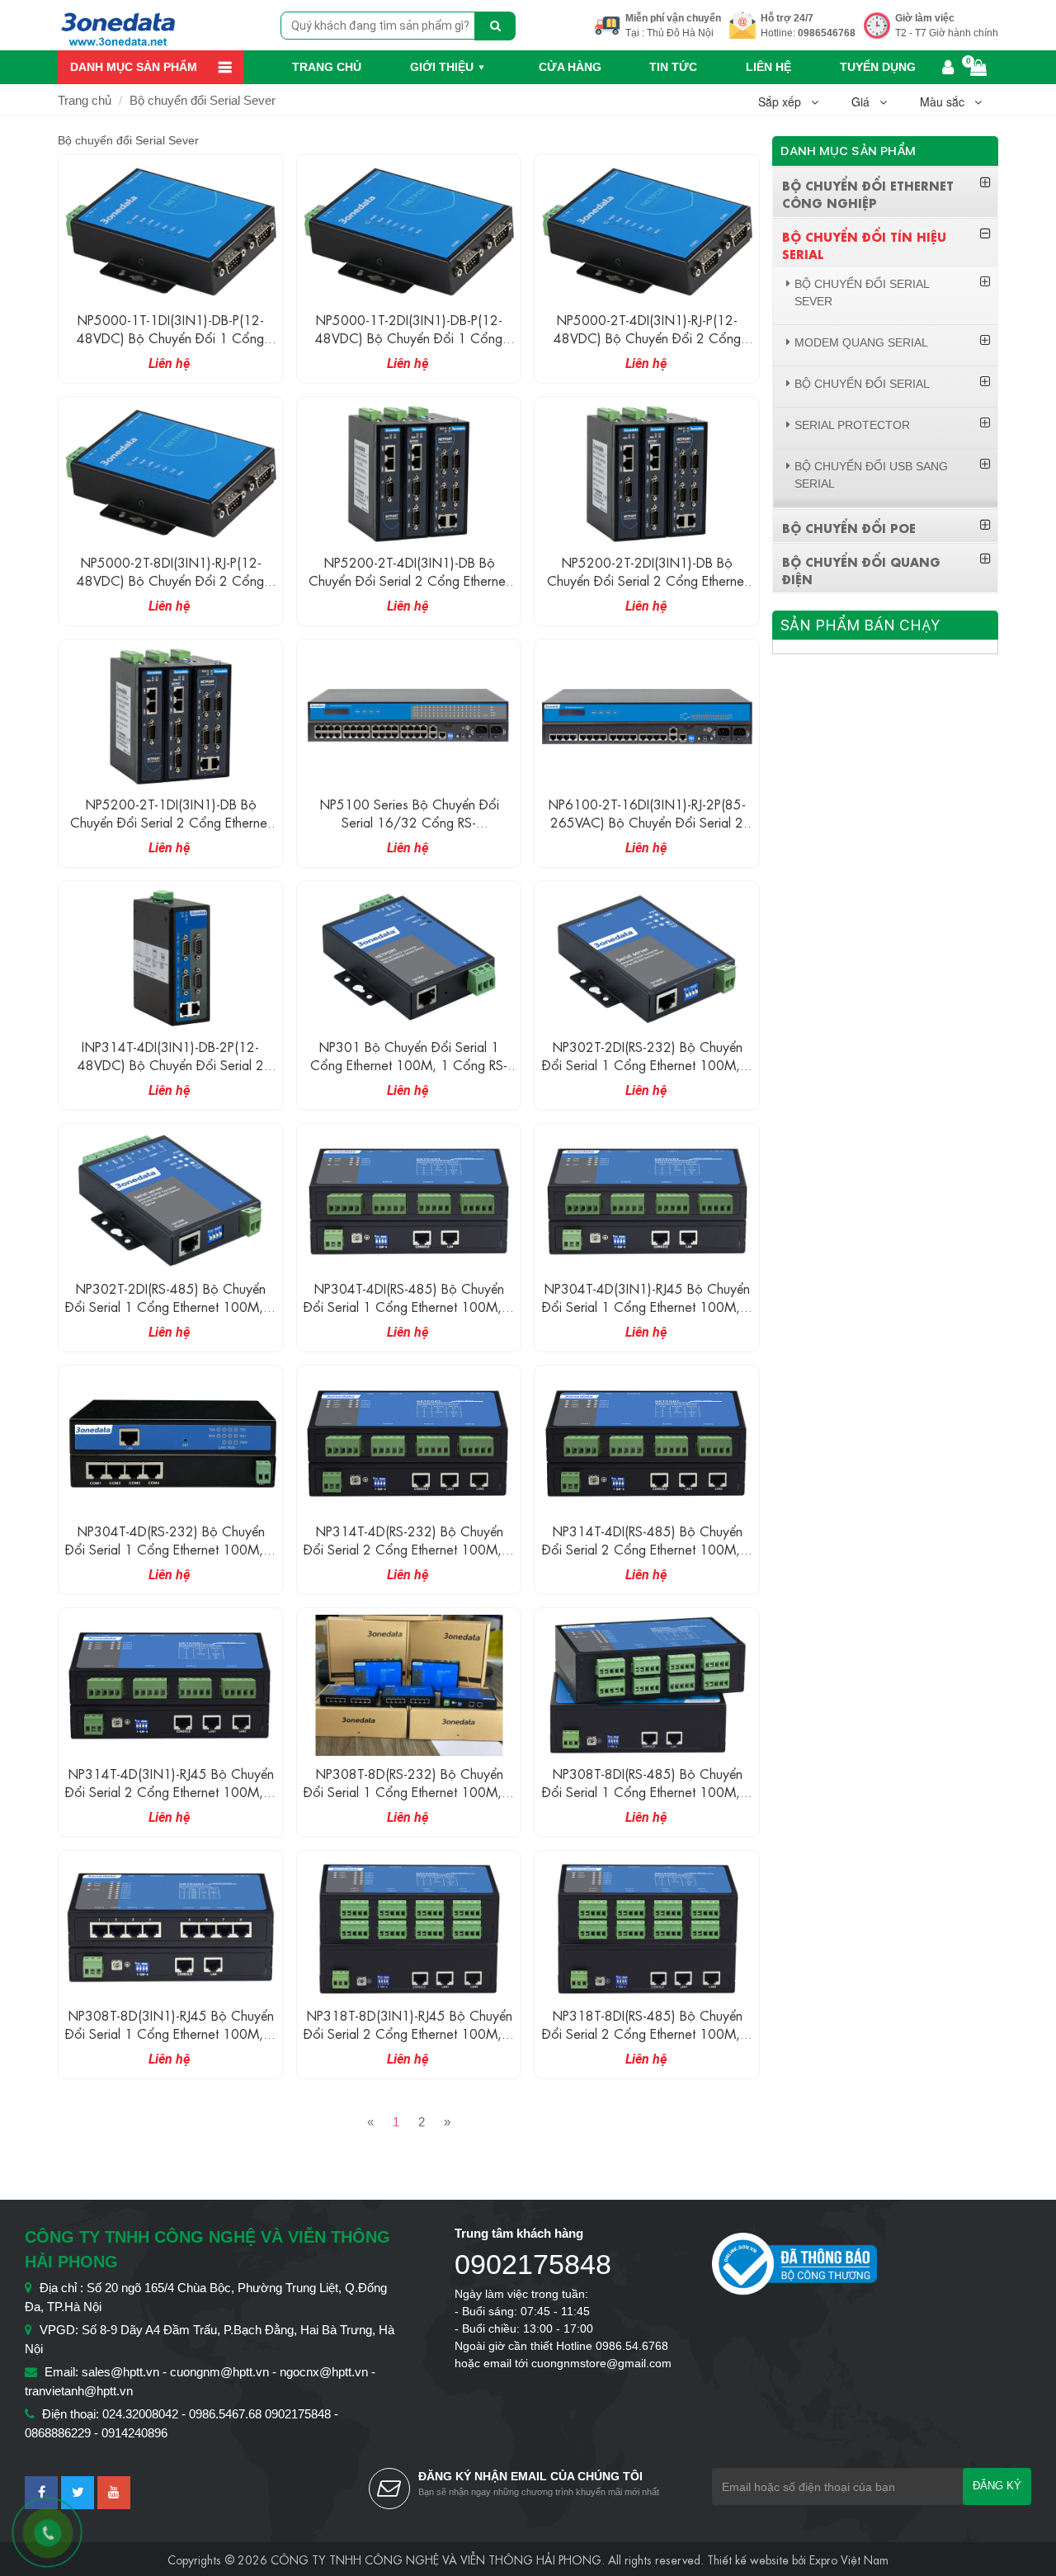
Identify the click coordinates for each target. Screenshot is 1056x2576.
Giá (865, 101)
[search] (495, 26)
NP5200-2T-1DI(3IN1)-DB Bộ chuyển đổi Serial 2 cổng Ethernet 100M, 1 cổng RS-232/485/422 (170, 821)
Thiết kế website (748, 2559)
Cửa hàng (570, 67)
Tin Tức (673, 67)
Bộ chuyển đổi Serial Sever (203, 100)
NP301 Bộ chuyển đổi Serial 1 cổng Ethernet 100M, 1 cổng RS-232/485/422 (409, 1064)
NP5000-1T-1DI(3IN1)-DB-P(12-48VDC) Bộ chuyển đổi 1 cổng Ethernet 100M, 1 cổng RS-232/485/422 (170, 346)
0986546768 (827, 33)
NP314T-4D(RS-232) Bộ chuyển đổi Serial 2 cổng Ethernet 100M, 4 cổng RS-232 (409, 1548)
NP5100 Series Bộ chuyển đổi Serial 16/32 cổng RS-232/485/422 (409, 821)
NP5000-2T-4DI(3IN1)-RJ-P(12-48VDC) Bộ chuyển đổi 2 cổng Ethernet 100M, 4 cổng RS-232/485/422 (647, 346)
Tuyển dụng (878, 67)
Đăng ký (997, 2486)
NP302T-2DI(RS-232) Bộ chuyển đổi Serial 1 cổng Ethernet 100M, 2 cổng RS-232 (647, 1064)
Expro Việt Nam (849, 2559)
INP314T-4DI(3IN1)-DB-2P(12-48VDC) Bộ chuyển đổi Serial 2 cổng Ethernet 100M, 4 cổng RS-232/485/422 (170, 1073)
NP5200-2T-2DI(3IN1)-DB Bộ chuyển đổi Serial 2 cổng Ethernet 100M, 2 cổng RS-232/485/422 (647, 580)
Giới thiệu (442, 67)
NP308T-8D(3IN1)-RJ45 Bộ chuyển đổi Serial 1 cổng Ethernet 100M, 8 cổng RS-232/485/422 (170, 2033)
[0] (980, 69)
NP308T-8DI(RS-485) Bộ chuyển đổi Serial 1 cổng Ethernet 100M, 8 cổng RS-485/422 (647, 1791)
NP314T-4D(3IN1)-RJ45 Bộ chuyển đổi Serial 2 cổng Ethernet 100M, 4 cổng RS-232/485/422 (170, 1791)
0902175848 (533, 2264)
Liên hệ (768, 67)
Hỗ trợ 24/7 (787, 18)
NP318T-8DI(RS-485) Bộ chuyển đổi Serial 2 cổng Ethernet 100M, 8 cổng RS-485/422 (647, 2033)
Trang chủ (327, 67)
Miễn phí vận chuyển (673, 18)
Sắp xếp (785, 101)
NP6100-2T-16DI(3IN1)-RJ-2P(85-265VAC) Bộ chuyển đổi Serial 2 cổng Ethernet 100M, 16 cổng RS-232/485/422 (647, 830)
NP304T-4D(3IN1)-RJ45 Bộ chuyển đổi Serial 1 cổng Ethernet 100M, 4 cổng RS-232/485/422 (647, 1306)
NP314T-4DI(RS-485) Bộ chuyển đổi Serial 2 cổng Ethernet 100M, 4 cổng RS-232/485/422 (647, 1548)
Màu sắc (947, 101)
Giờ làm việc (925, 18)
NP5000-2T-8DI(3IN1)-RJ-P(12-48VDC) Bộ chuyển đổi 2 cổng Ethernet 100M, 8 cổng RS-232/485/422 (170, 589)
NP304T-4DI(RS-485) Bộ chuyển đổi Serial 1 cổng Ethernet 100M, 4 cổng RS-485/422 (409, 1306)
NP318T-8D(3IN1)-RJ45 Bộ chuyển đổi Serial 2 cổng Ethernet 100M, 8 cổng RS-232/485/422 (409, 2033)
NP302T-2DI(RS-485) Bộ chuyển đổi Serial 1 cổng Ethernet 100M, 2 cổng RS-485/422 (170, 1306)
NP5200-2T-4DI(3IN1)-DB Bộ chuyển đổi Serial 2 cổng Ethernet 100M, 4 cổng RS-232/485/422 (409, 580)
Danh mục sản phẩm (134, 67)
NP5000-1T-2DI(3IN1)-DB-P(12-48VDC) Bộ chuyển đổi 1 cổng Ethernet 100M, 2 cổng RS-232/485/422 (409, 346)
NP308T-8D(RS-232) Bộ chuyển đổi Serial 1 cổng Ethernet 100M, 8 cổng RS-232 (409, 1791)
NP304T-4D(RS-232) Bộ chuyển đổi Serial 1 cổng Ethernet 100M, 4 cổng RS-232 (170, 1548)
